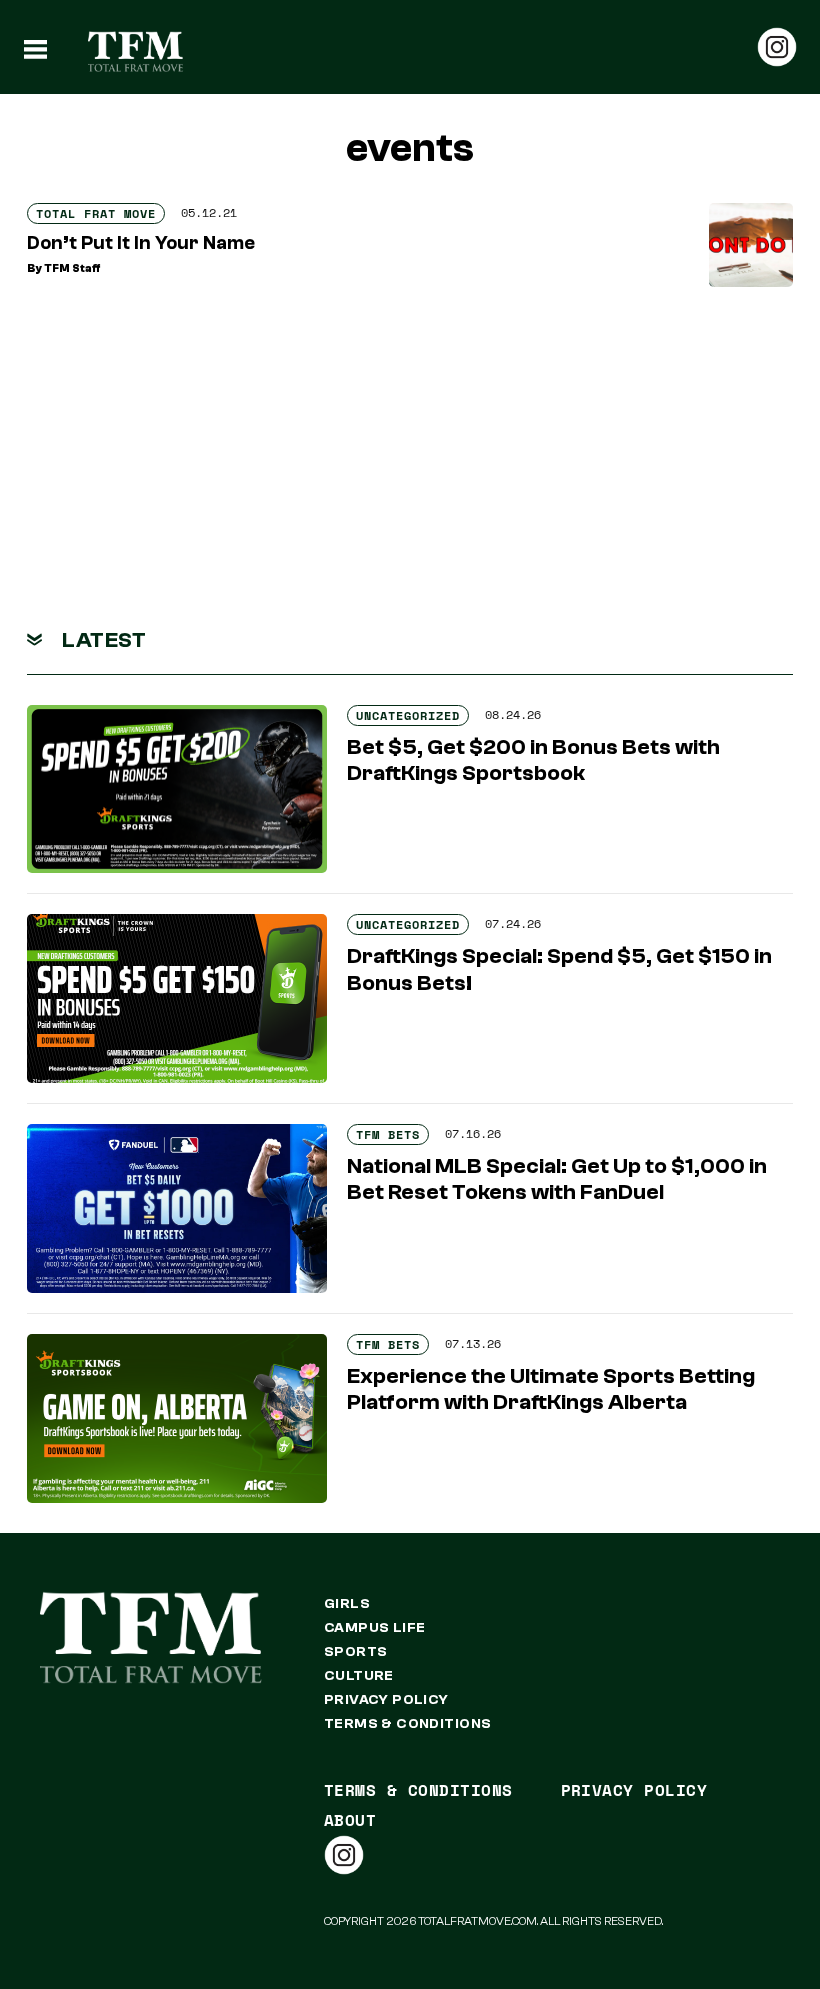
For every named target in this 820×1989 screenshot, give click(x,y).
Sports (356, 1652)
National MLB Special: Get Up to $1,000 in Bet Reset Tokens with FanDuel (557, 1179)
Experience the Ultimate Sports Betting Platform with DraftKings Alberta (551, 1389)
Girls (347, 1604)
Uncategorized (408, 715)
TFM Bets (388, 1134)
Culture (359, 1676)
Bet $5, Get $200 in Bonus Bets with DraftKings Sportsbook (533, 760)
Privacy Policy (386, 1700)
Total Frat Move (96, 213)
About (350, 1820)
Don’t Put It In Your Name (141, 243)
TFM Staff (72, 268)
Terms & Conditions (408, 1724)
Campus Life (375, 1628)
